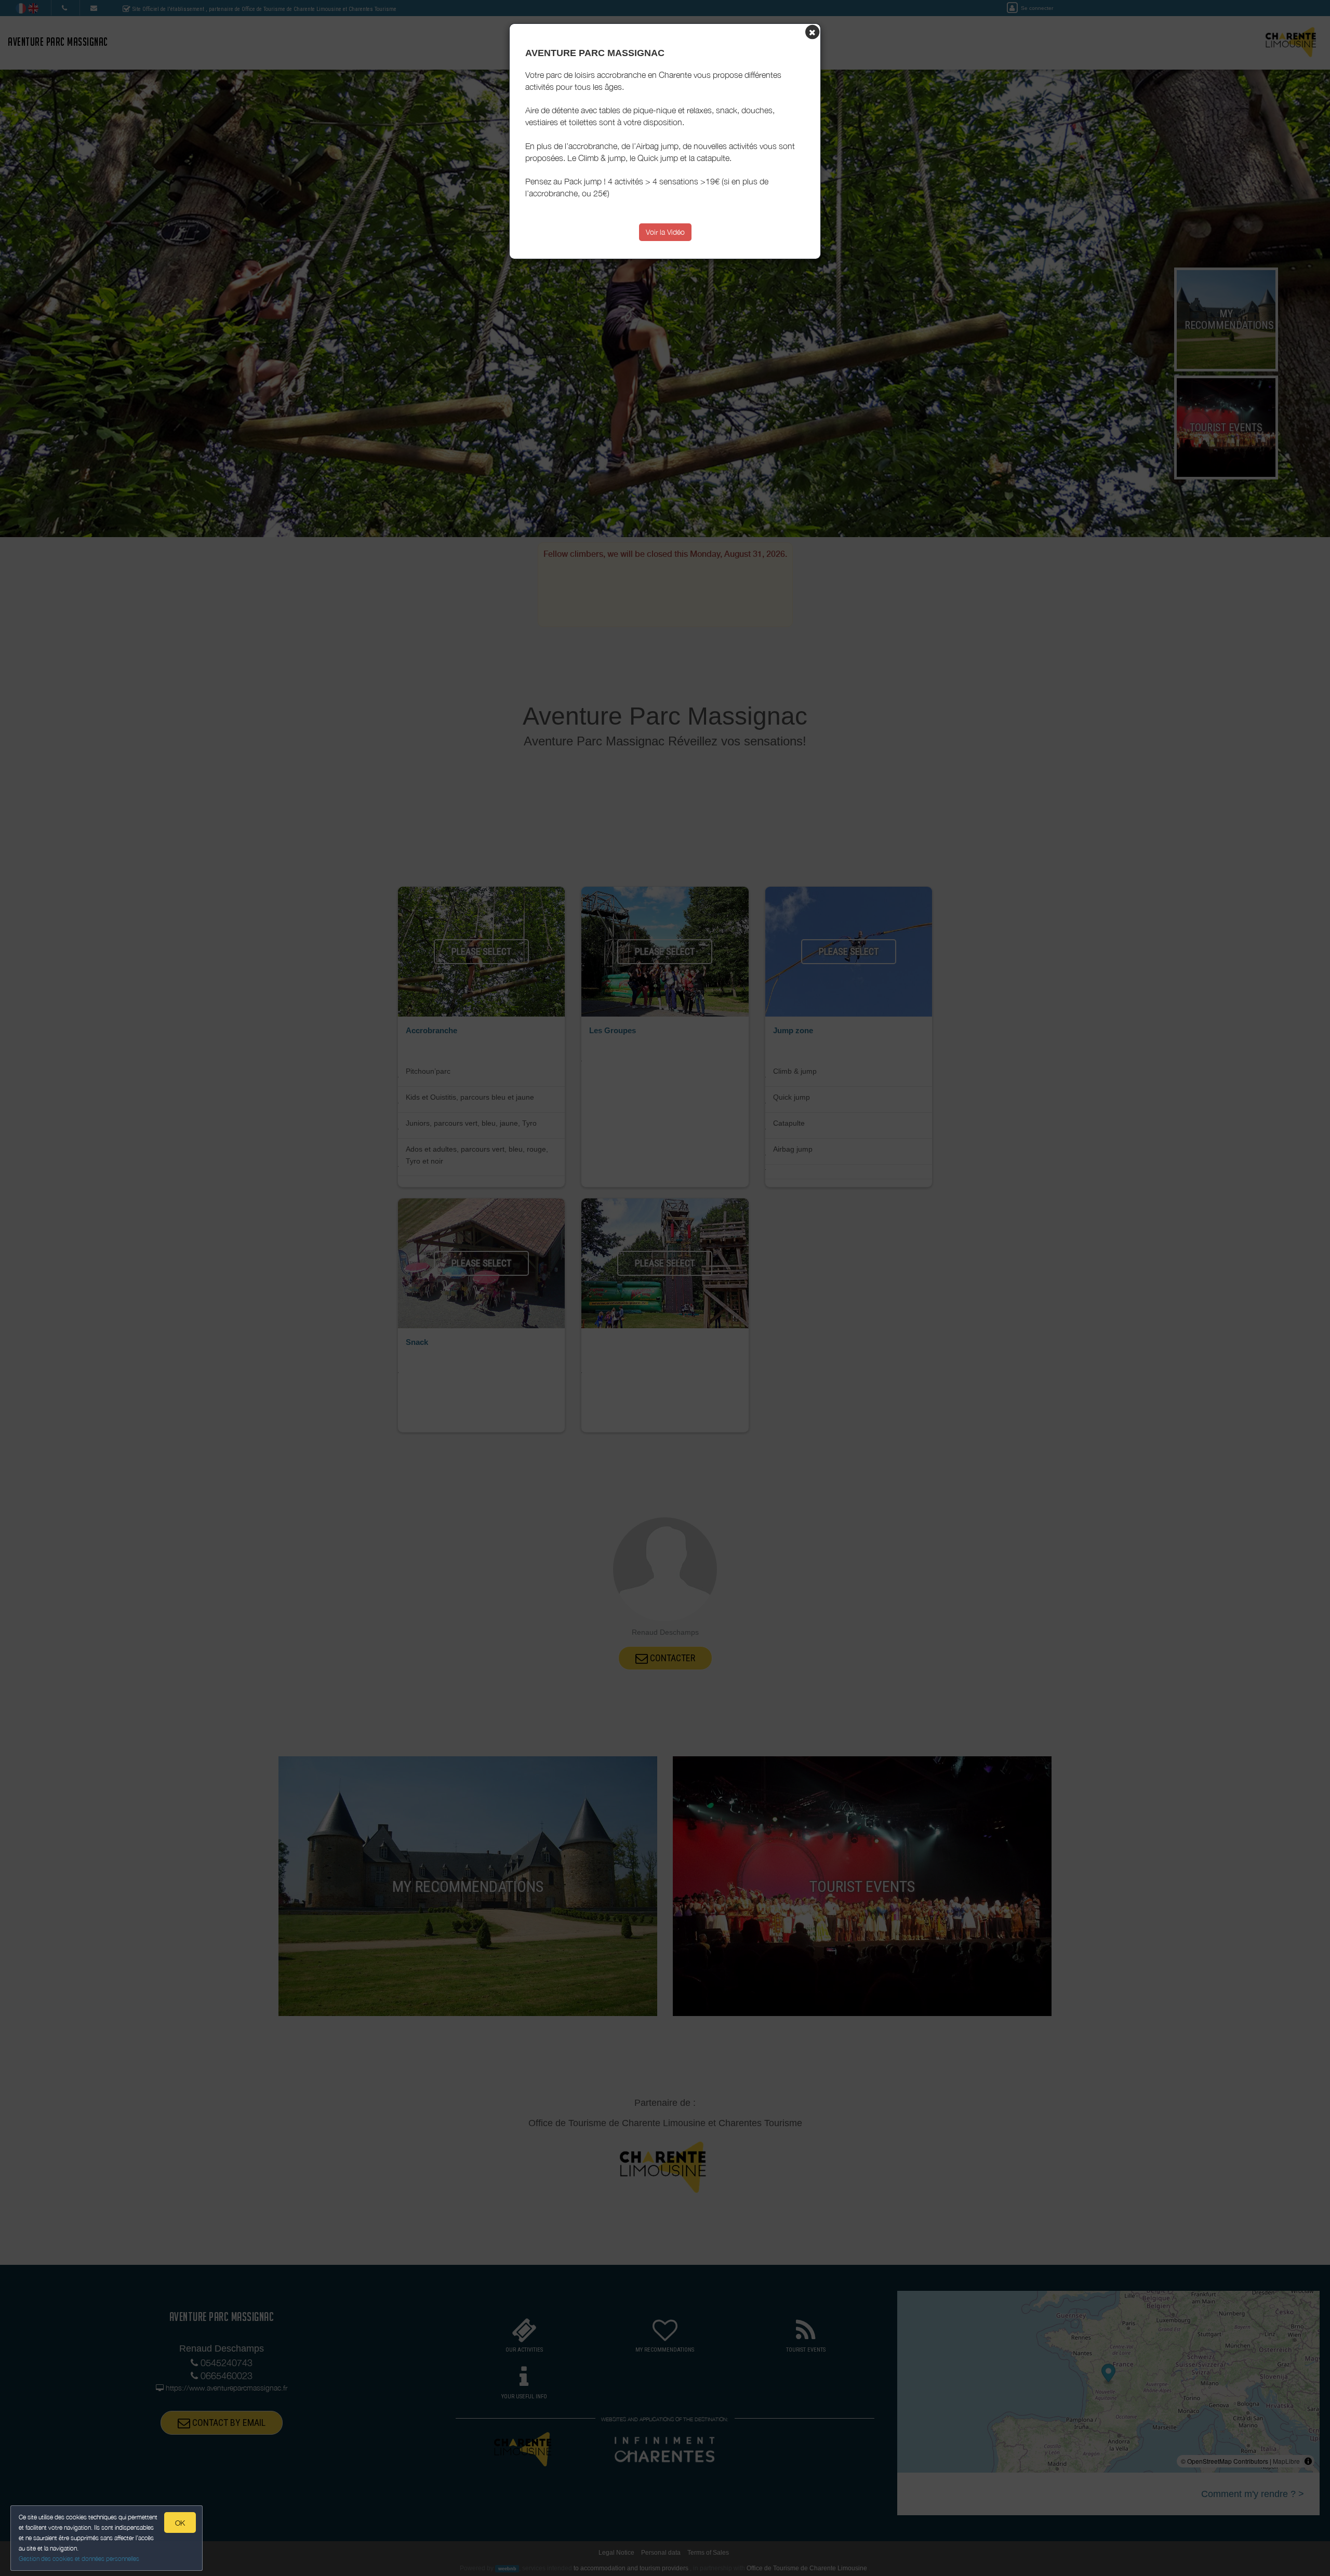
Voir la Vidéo (665, 232)
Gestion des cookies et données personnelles (79, 2559)
